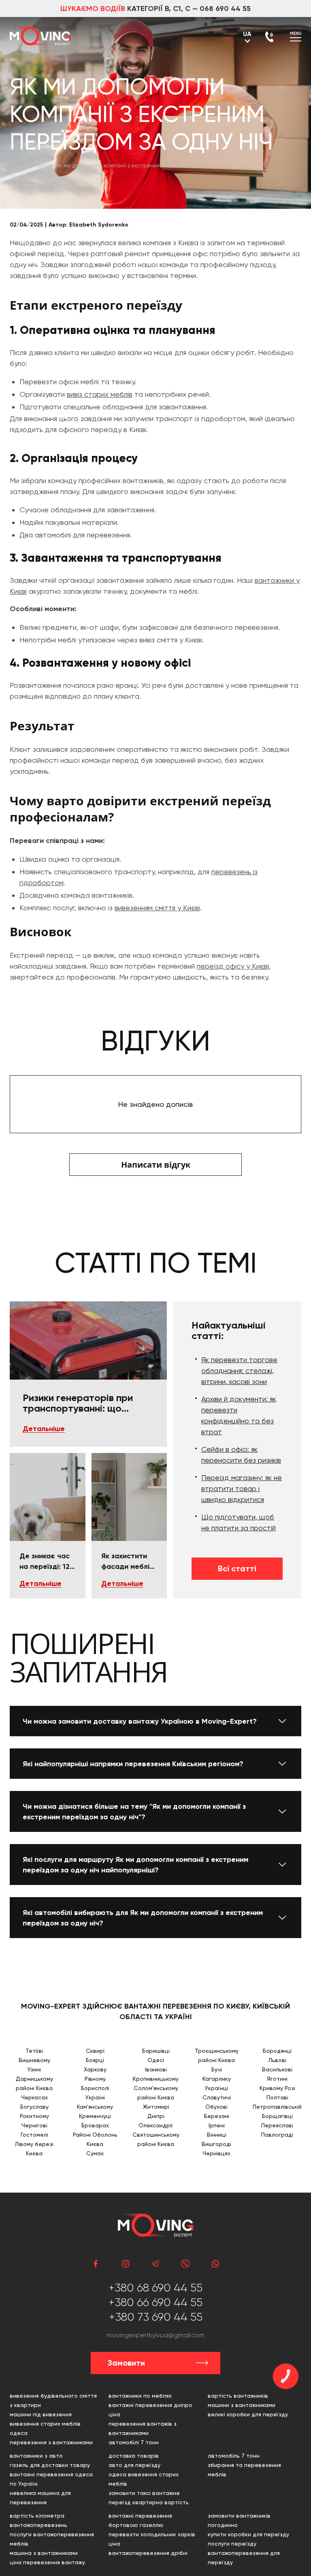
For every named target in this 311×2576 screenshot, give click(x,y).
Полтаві (277, 2097)
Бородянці (277, 2051)
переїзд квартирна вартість (149, 2502)
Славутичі (217, 2097)
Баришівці (156, 2051)
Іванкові (156, 2069)
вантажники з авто (36, 2456)
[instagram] (126, 2264)
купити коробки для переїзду (248, 2534)
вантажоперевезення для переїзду (244, 2558)
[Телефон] (269, 37)
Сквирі (95, 2051)
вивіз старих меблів (100, 394)
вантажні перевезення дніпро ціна (150, 2410)
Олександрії (156, 2125)
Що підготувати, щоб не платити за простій (239, 1522)
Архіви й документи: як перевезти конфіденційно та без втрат (239, 1415)
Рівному (95, 2079)
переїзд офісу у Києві (233, 966)
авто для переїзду (134, 2465)
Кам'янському (95, 2107)
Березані (217, 2116)
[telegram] (155, 2264)
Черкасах (34, 2097)
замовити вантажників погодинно (239, 2520)
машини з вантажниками (242, 2405)
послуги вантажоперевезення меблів (52, 2539)
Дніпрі (156, 2116)
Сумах (95, 2153)
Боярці (95, 2060)
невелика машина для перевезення (40, 2498)
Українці (216, 2088)
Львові (277, 2060)
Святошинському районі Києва (156, 2139)
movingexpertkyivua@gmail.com (155, 2335)
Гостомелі (34, 2135)
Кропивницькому (156, 2079)
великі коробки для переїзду (248, 2414)
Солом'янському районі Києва (156, 2093)
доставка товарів (134, 2456)
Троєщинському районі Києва (217, 2055)
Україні (95, 2097)
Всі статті (237, 1568)
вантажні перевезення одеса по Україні (51, 2479)
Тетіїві (34, 2051)
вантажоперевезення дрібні (148, 2553)
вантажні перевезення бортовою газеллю (140, 2520)
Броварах (95, 2125)
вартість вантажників (238, 2396)
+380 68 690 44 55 (155, 2288)
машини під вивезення (41, 2414)
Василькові (277, 2069)
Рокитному (34, 2116)
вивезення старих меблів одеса (45, 2428)
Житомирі (156, 2107)
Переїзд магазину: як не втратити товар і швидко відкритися (242, 1488)
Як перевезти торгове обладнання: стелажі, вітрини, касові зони (239, 1370)
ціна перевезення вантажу (47, 2562)
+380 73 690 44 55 (156, 2317)
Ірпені (217, 2125)
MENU (296, 33)
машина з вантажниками (44, 2553)
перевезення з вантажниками (51, 2442)
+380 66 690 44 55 (155, 2302)
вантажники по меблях (140, 2396)
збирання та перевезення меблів (244, 2470)
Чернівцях (216, 2153)
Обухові (216, 2107)
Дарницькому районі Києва (34, 2083)
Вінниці (217, 2135)
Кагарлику (217, 2079)
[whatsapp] (215, 2264)
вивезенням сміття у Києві (157, 908)
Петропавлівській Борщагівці (277, 2111)
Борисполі (95, 2088)
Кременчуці (95, 2116)
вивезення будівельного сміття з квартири (53, 2400)
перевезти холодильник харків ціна (152, 2539)
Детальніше (44, 1429)
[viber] (185, 2264)
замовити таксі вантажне (144, 2493)
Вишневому (34, 2060)
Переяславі (277, 2125)
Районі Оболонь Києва (95, 2139)
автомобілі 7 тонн (134, 2442)
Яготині (277, 2079)
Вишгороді (216, 2144)
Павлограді (277, 2135)
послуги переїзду (232, 2544)
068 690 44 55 (225, 9)
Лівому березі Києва (34, 2149)
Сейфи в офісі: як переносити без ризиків (241, 1455)
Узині (34, 2069)
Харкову (95, 2069)
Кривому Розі (277, 2088)
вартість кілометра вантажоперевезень (38, 2520)
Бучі (217, 2069)
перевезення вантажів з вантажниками (143, 2428)
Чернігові (34, 2125)
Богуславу (34, 2107)
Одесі (156, 2060)
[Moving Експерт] (40, 36)
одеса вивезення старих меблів (144, 2479)
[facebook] (96, 2264)
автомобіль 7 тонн (234, 2456)
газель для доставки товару (50, 2465)
